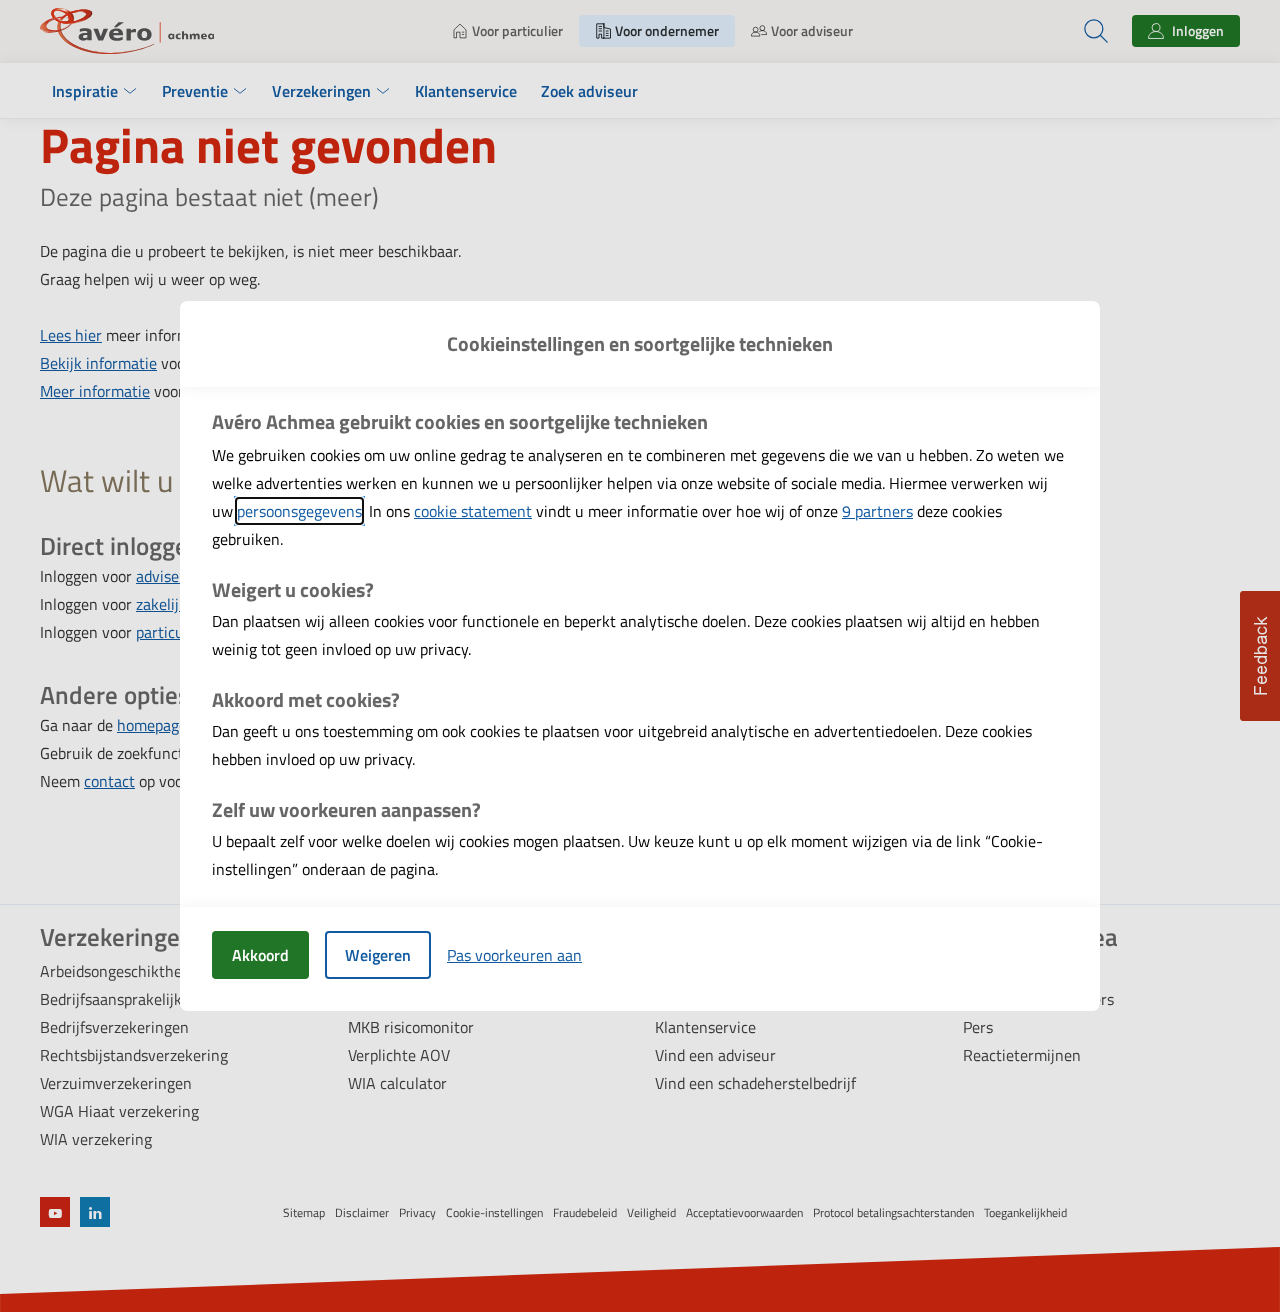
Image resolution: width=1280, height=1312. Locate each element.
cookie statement (473, 511)
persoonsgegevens (299, 511)
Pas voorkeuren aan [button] (514, 955)
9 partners (877, 511)
